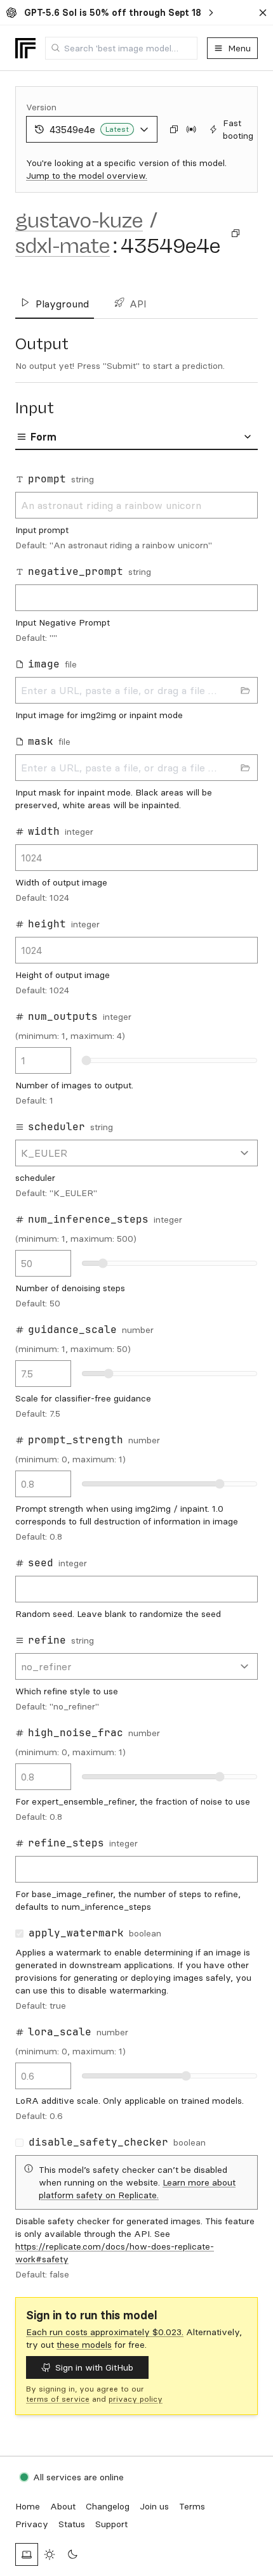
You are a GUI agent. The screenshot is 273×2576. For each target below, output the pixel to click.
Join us (154, 2506)
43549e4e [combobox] (89, 129)
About (63, 2506)
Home (28, 2506)
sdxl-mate (63, 246)
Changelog (108, 2506)
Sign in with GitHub (94, 2367)
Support (111, 2524)
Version (41, 107)
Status (72, 2524)
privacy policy (136, 2399)
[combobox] (121, 48)
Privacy (32, 2524)
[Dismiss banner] (263, 13)
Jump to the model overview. (87, 176)
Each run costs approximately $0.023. (105, 2332)
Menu (239, 48)
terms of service (58, 2399)
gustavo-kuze (79, 221)
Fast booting (238, 129)
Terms (192, 2506)
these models (84, 2345)
